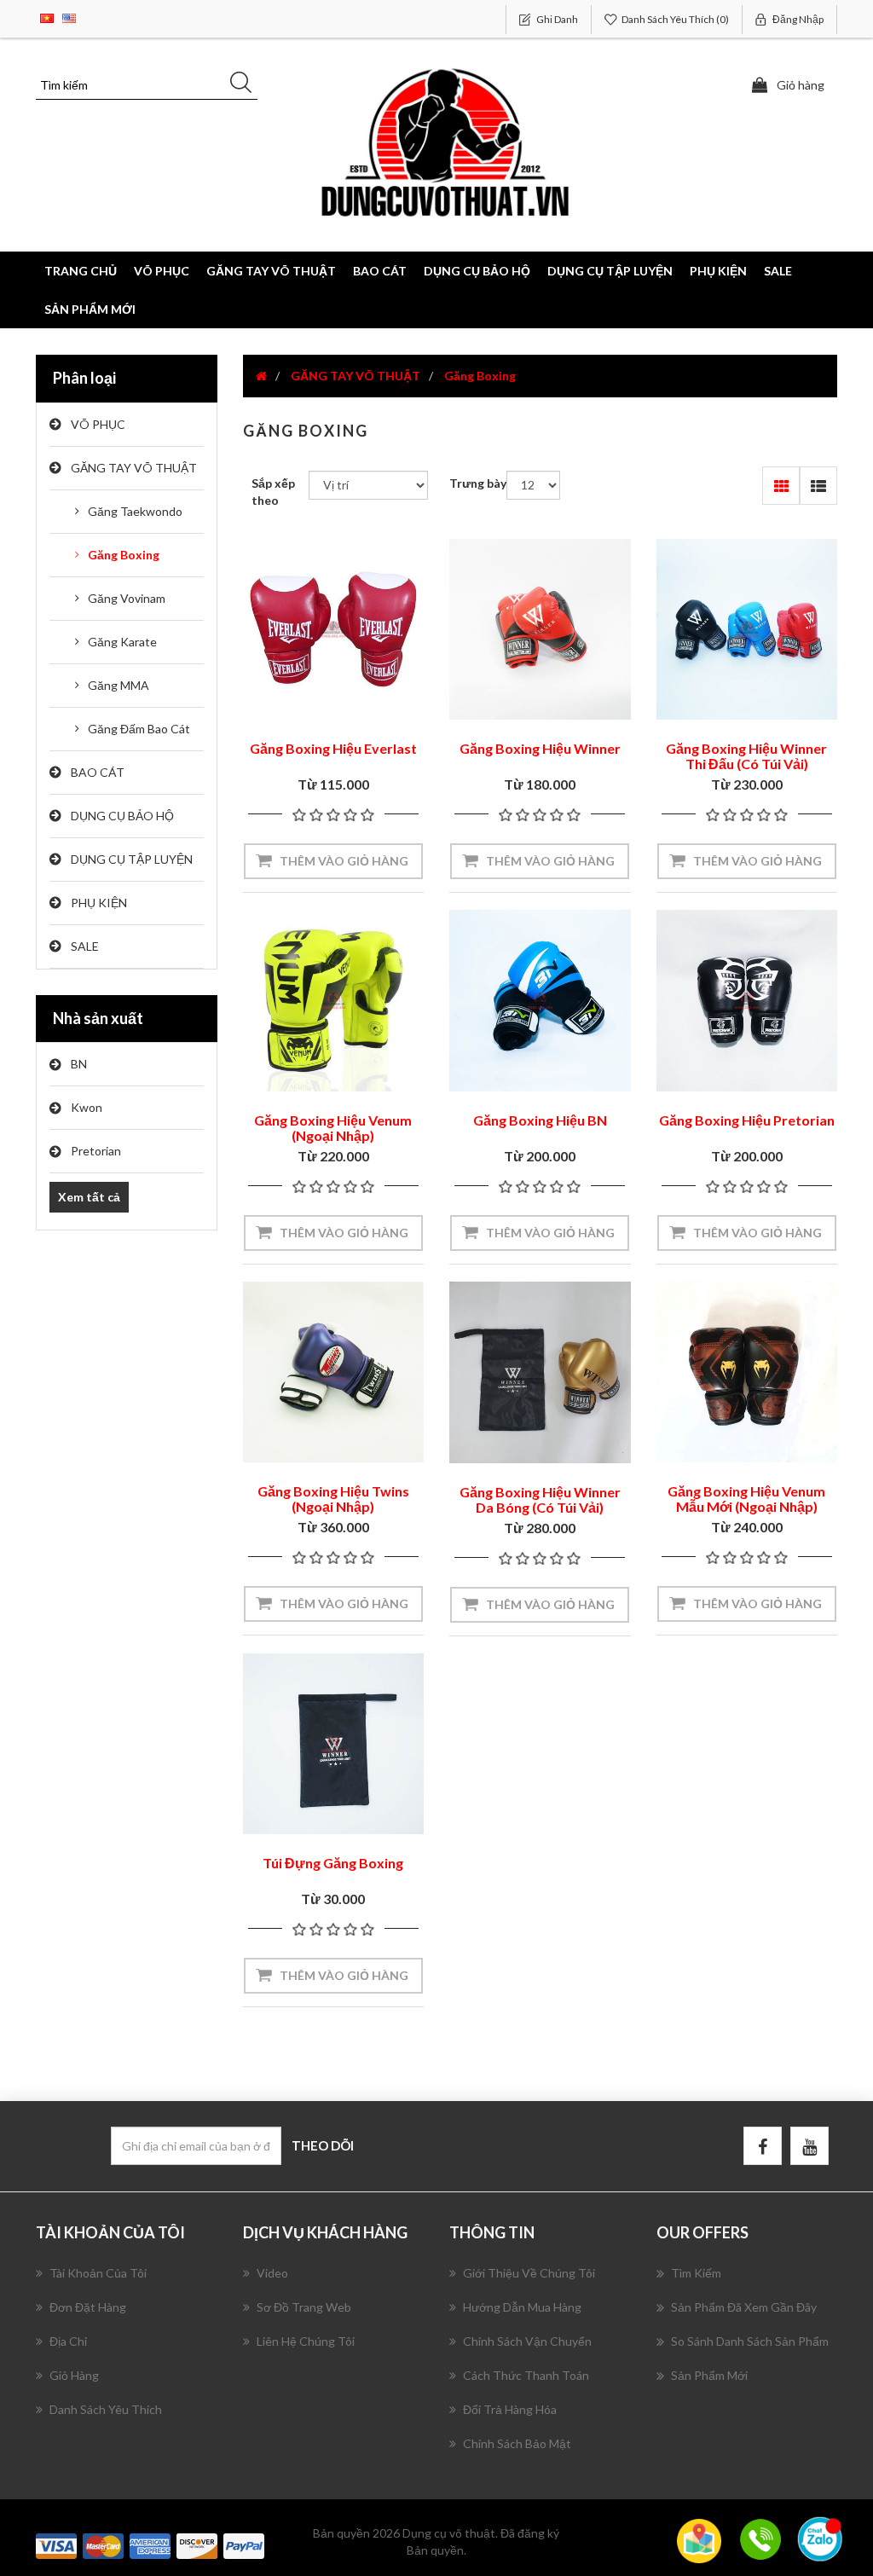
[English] (69, 17)
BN (79, 1064)
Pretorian (96, 1151)
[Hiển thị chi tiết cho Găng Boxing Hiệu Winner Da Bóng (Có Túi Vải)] (540, 1372)
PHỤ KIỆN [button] (718, 271)
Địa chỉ (68, 2341)
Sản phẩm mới (90, 309)
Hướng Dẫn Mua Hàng (522, 2307)
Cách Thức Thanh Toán (526, 2375)
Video (272, 2273)
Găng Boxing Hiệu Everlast (333, 748)
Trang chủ (81, 271)
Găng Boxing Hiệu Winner (540, 748)
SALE (778, 271)
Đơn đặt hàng (88, 2307)
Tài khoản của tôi (98, 2273)
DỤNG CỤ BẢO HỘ (122, 816)
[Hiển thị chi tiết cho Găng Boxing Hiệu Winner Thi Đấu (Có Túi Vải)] (747, 630)
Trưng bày (478, 483)
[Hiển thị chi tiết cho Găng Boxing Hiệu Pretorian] (747, 1001)
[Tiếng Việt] (47, 17)
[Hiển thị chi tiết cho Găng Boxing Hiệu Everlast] (334, 630)
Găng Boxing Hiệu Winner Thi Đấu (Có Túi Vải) (746, 756)
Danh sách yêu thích (106, 2409)
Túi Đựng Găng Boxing (333, 1863)
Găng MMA (119, 685)
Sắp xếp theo (273, 492)
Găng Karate (122, 642)
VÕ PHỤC (98, 424)
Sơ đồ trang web (304, 2307)
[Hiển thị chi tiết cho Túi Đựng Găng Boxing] (334, 1744)
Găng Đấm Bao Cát (139, 729)
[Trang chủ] (261, 376)
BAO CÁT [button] (380, 271)
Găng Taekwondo (135, 511)
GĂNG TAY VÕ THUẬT (134, 468)
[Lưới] (781, 486)
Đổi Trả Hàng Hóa (510, 2409)
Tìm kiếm (696, 2273)
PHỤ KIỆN (99, 903)
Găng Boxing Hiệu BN (540, 1120)
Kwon (87, 1107)
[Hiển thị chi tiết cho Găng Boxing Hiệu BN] (540, 1001)
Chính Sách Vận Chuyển (527, 2341)
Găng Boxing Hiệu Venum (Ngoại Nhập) (333, 1128)
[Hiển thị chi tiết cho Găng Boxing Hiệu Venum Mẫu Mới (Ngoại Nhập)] (747, 1372)
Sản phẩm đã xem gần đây (744, 2307)
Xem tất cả (89, 1197)
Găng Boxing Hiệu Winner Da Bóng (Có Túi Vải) (540, 1499)
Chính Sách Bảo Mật (517, 2443)
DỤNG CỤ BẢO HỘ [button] (477, 271)
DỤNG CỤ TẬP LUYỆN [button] (610, 271)
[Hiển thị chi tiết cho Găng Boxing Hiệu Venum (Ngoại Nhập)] (334, 1001)
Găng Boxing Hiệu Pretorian (747, 1120)
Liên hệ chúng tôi (306, 2341)
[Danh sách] (818, 486)
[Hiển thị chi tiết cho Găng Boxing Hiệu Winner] (540, 630)
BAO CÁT (98, 772)
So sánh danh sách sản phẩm (750, 2341)
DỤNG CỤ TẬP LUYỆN (132, 859)
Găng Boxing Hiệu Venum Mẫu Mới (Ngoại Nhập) (746, 1499)
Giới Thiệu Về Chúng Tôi (529, 2273)
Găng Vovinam (127, 598)
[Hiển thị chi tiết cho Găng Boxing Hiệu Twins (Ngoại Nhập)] (334, 1372)
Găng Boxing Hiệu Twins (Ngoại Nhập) (333, 1499)
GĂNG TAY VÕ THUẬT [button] (271, 271)
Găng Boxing (124, 555)
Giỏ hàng (74, 2375)
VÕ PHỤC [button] (162, 271)
